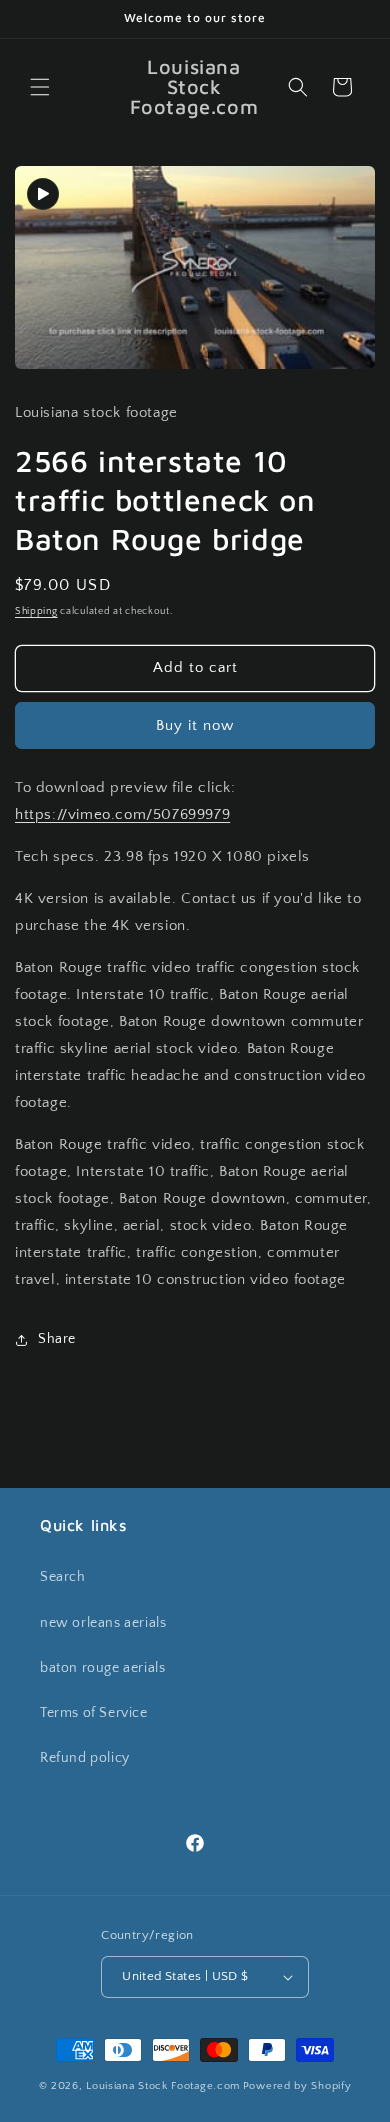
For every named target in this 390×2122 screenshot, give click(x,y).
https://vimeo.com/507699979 (122, 814)
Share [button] (57, 1339)
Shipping (36, 611)
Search (63, 1577)
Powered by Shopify (297, 2086)
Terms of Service (94, 1713)
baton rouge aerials (102, 1668)
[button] (40, 87)
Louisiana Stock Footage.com (163, 2086)
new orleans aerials (103, 1623)
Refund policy (85, 1758)
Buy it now (195, 725)
